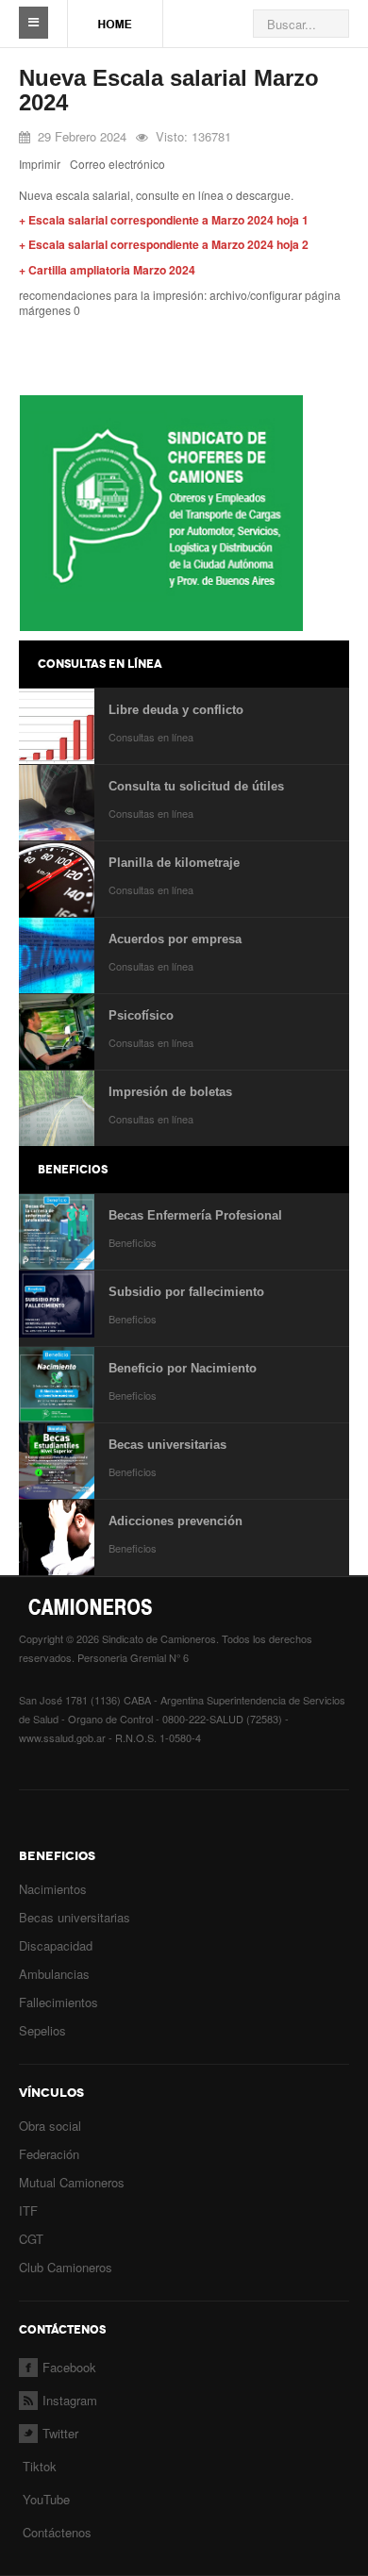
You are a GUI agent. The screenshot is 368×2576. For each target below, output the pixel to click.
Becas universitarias (167, 1445)
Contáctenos (57, 2532)
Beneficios (133, 1242)
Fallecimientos (59, 2002)
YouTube (44, 2499)
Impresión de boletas (170, 1092)
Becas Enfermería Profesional (195, 1215)
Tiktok (40, 2466)
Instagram (70, 2400)
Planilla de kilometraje (174, 863)
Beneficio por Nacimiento (183, 1368)
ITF (28, 2210)
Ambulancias (54, 1974)
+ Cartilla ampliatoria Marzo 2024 (107, 270)
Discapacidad (56, 1945)
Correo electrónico (117, 164)
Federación (49, 2154)
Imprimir (40, 164)
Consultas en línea (151, 737)
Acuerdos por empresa (175, 939)
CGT (31, 2239)
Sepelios (42, 2030)
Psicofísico (141, 1015)
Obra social (50, 2126)
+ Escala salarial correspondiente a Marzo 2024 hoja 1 (164, 220)
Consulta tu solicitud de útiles (196, 786)
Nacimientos (53, 1889)
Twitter (60, 2433)
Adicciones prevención (176, 1521)
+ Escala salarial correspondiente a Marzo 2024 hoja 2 (164, 244)
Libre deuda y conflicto (176, 710)
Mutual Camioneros (72, 2182)
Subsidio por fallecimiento (186, 1292)
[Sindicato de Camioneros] (115, 15)
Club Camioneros (66, 2267)
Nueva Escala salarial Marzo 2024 (169, 90)
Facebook (69, 2367)
